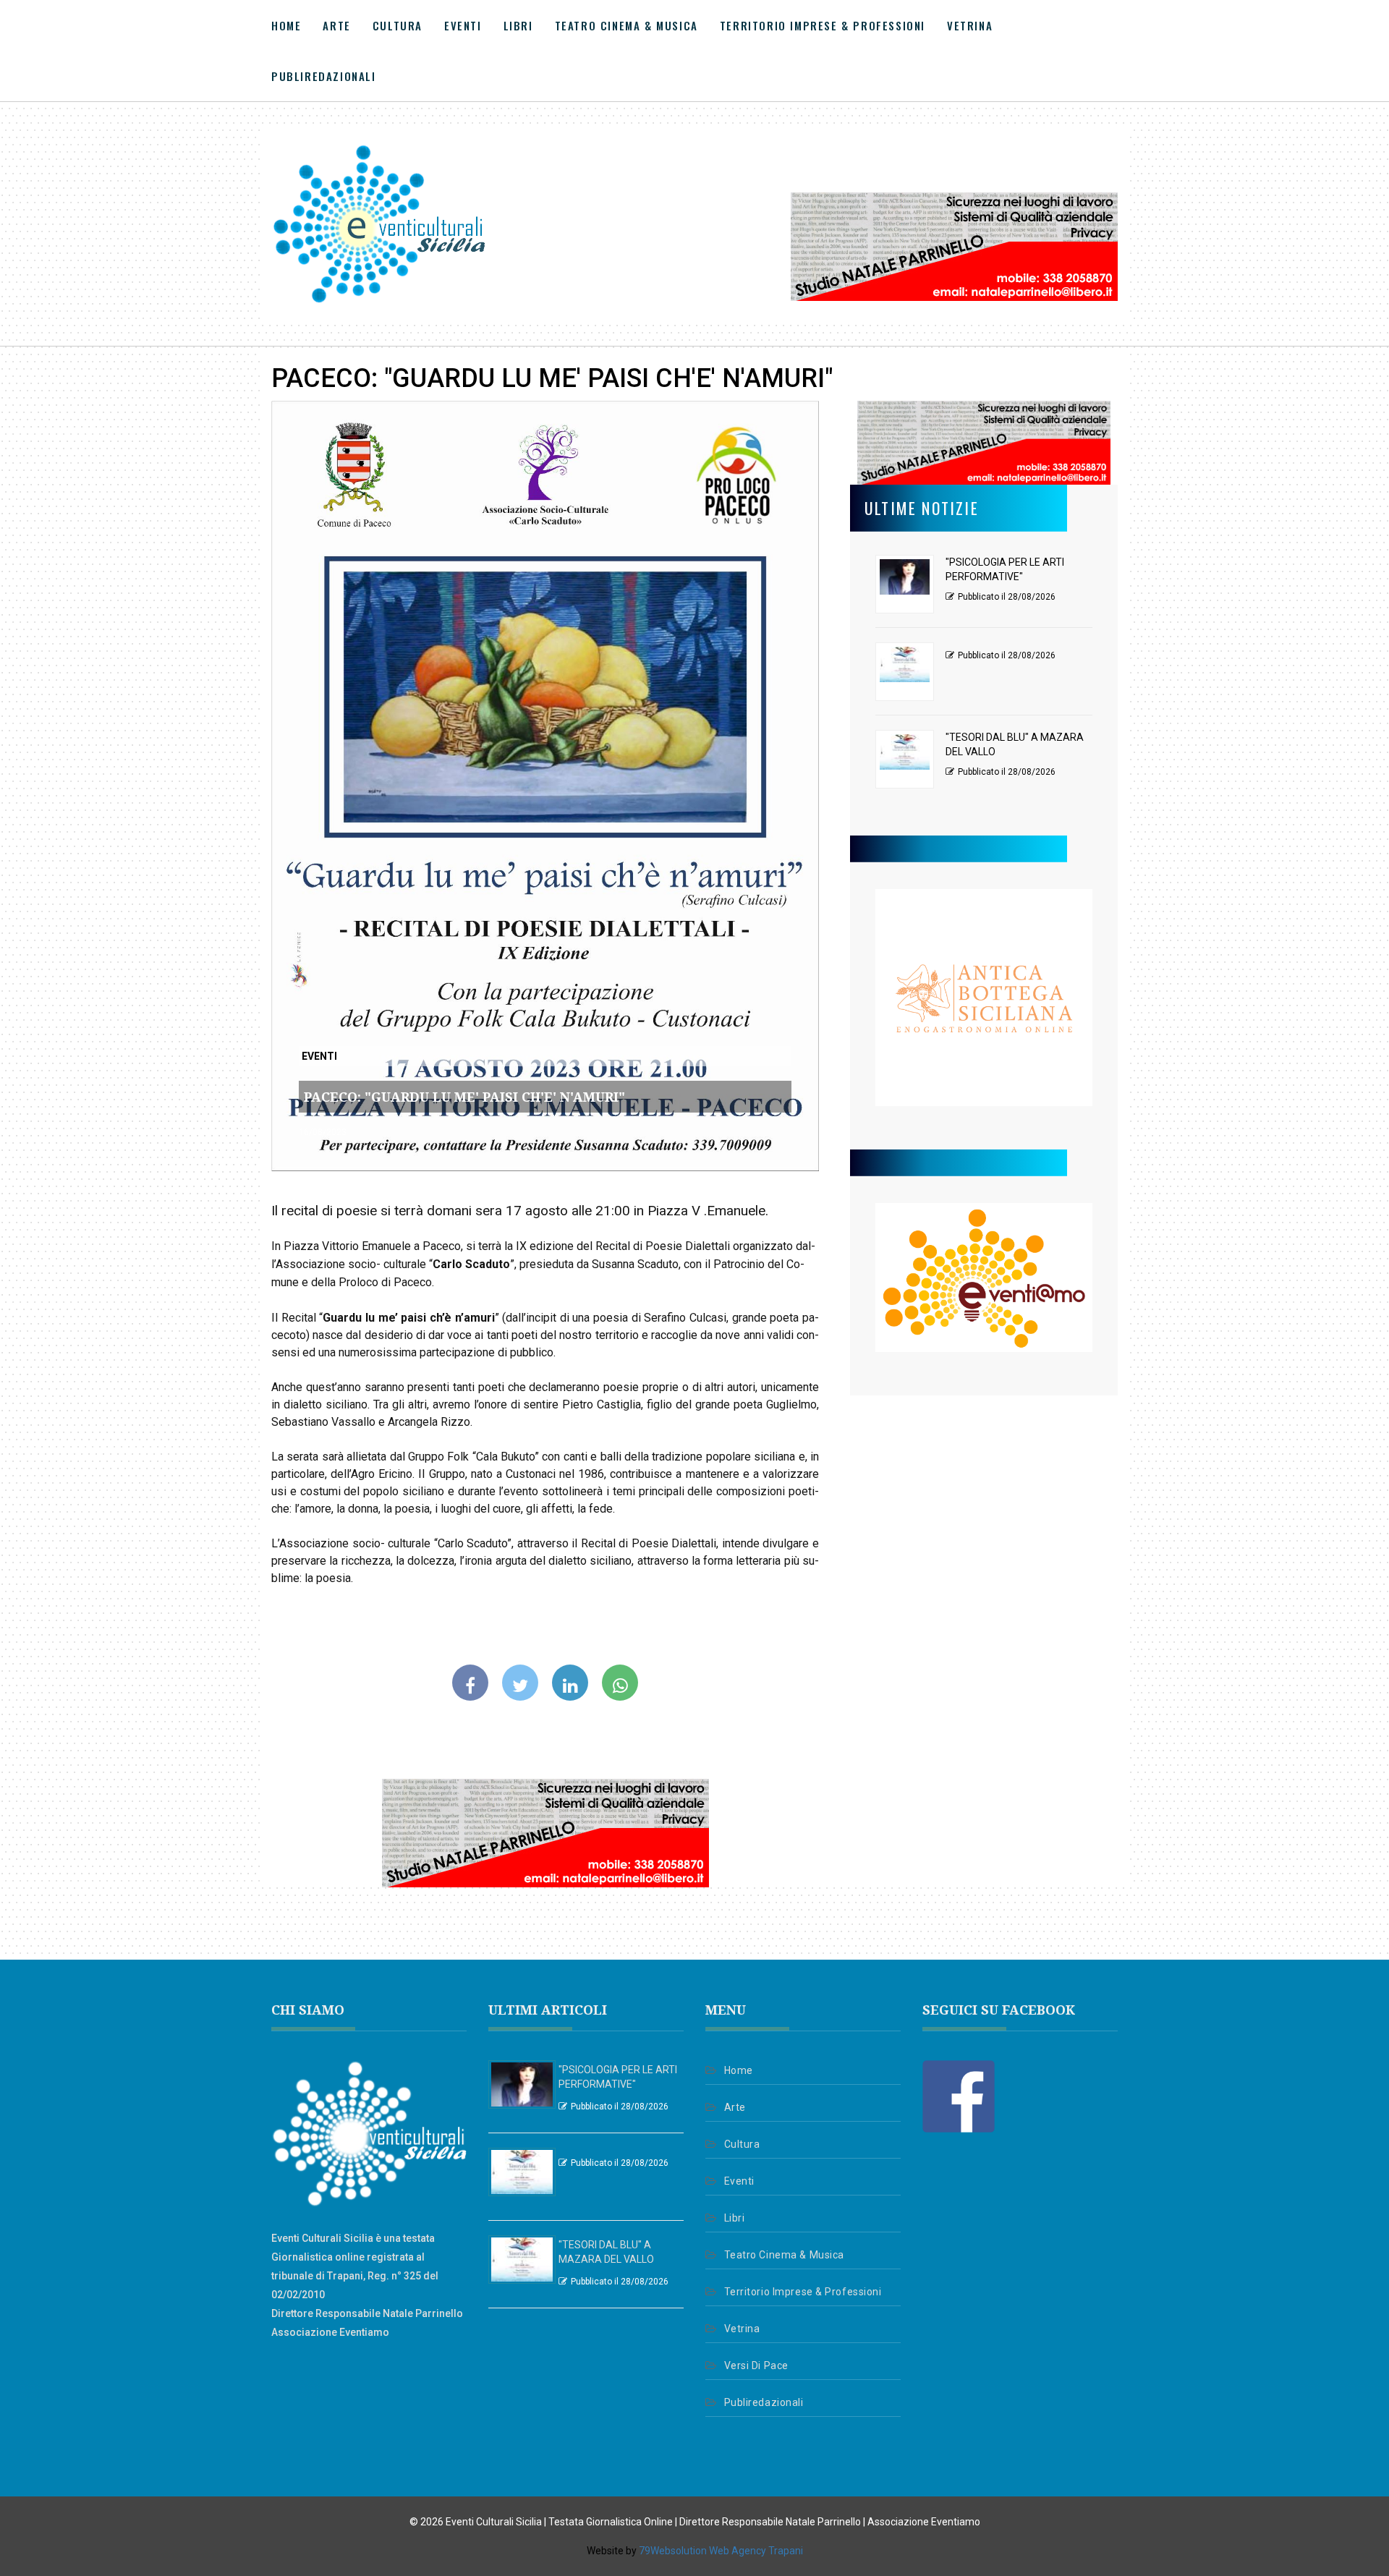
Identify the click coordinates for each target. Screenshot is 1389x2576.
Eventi (463, 25)
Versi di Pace (756, 2365)
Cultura (398, 25)
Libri (518, 25)
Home (286, 25)
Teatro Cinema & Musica (626, 25)
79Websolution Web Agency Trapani (721, 2551)
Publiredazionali (324, 76)
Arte (336, 25)
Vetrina (970, 25)
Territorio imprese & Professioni (823, 25)
